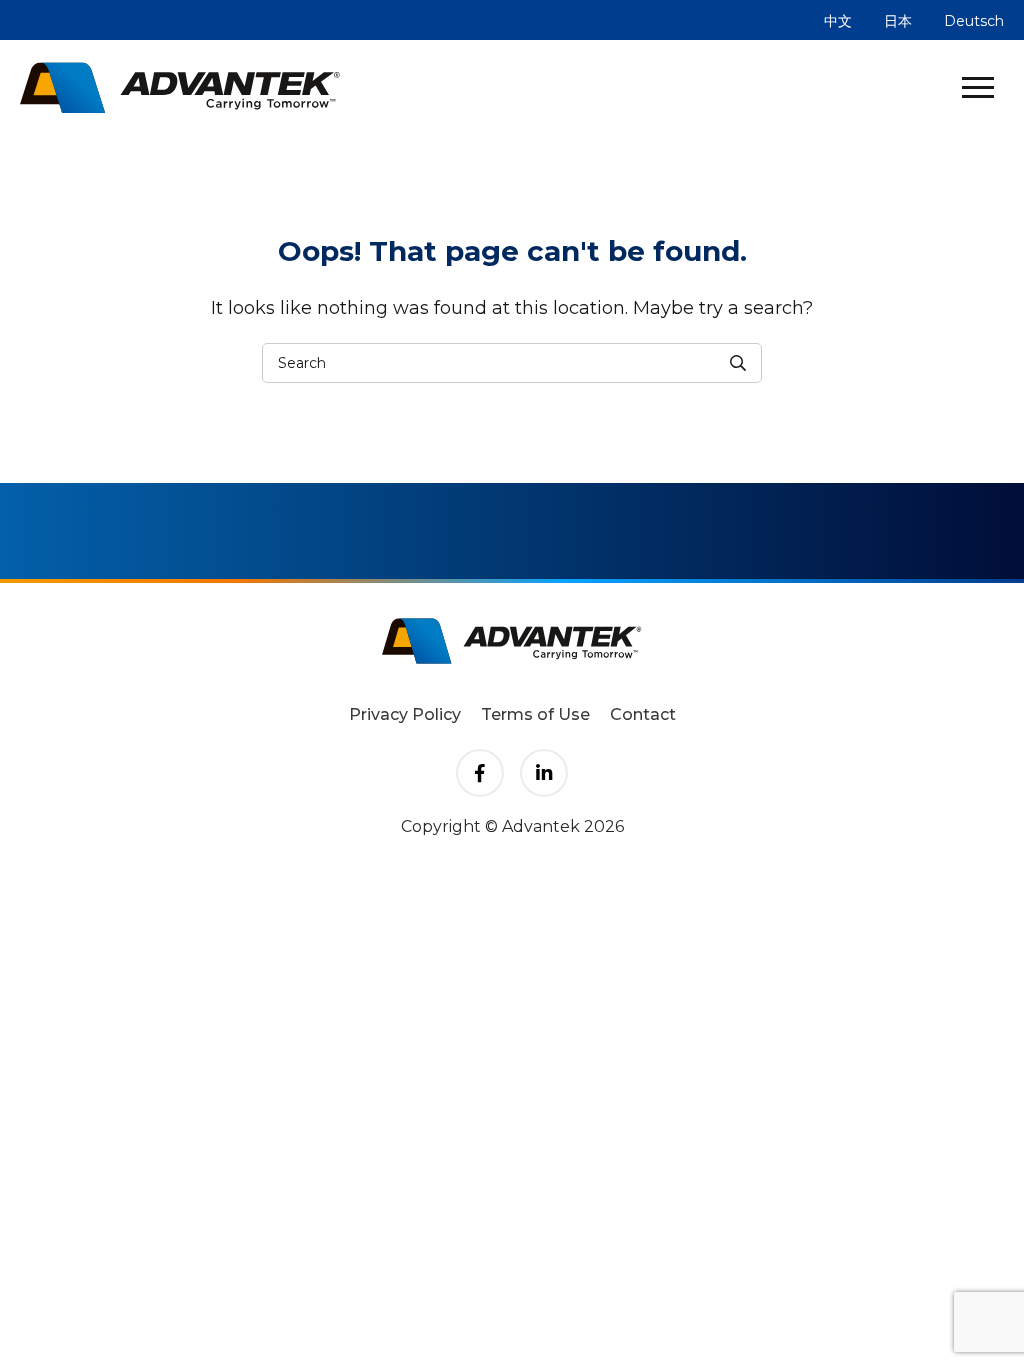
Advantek (180, 87)
